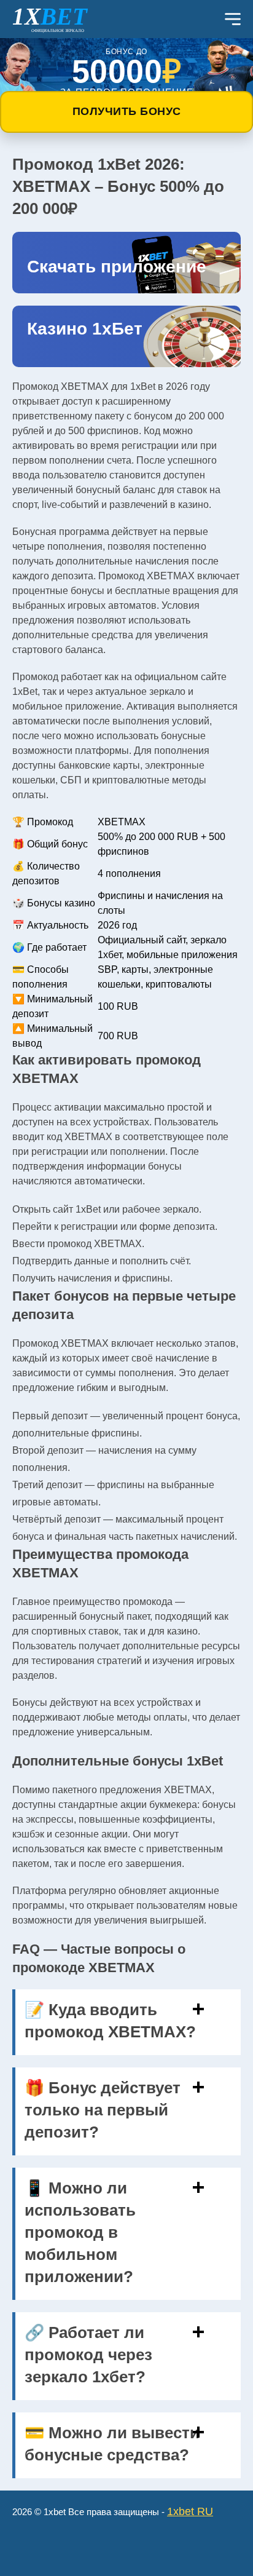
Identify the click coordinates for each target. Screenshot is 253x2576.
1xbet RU (190, 2511)
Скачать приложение (117, 267)
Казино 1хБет (85, 329)
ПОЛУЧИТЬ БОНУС (127, 111)
